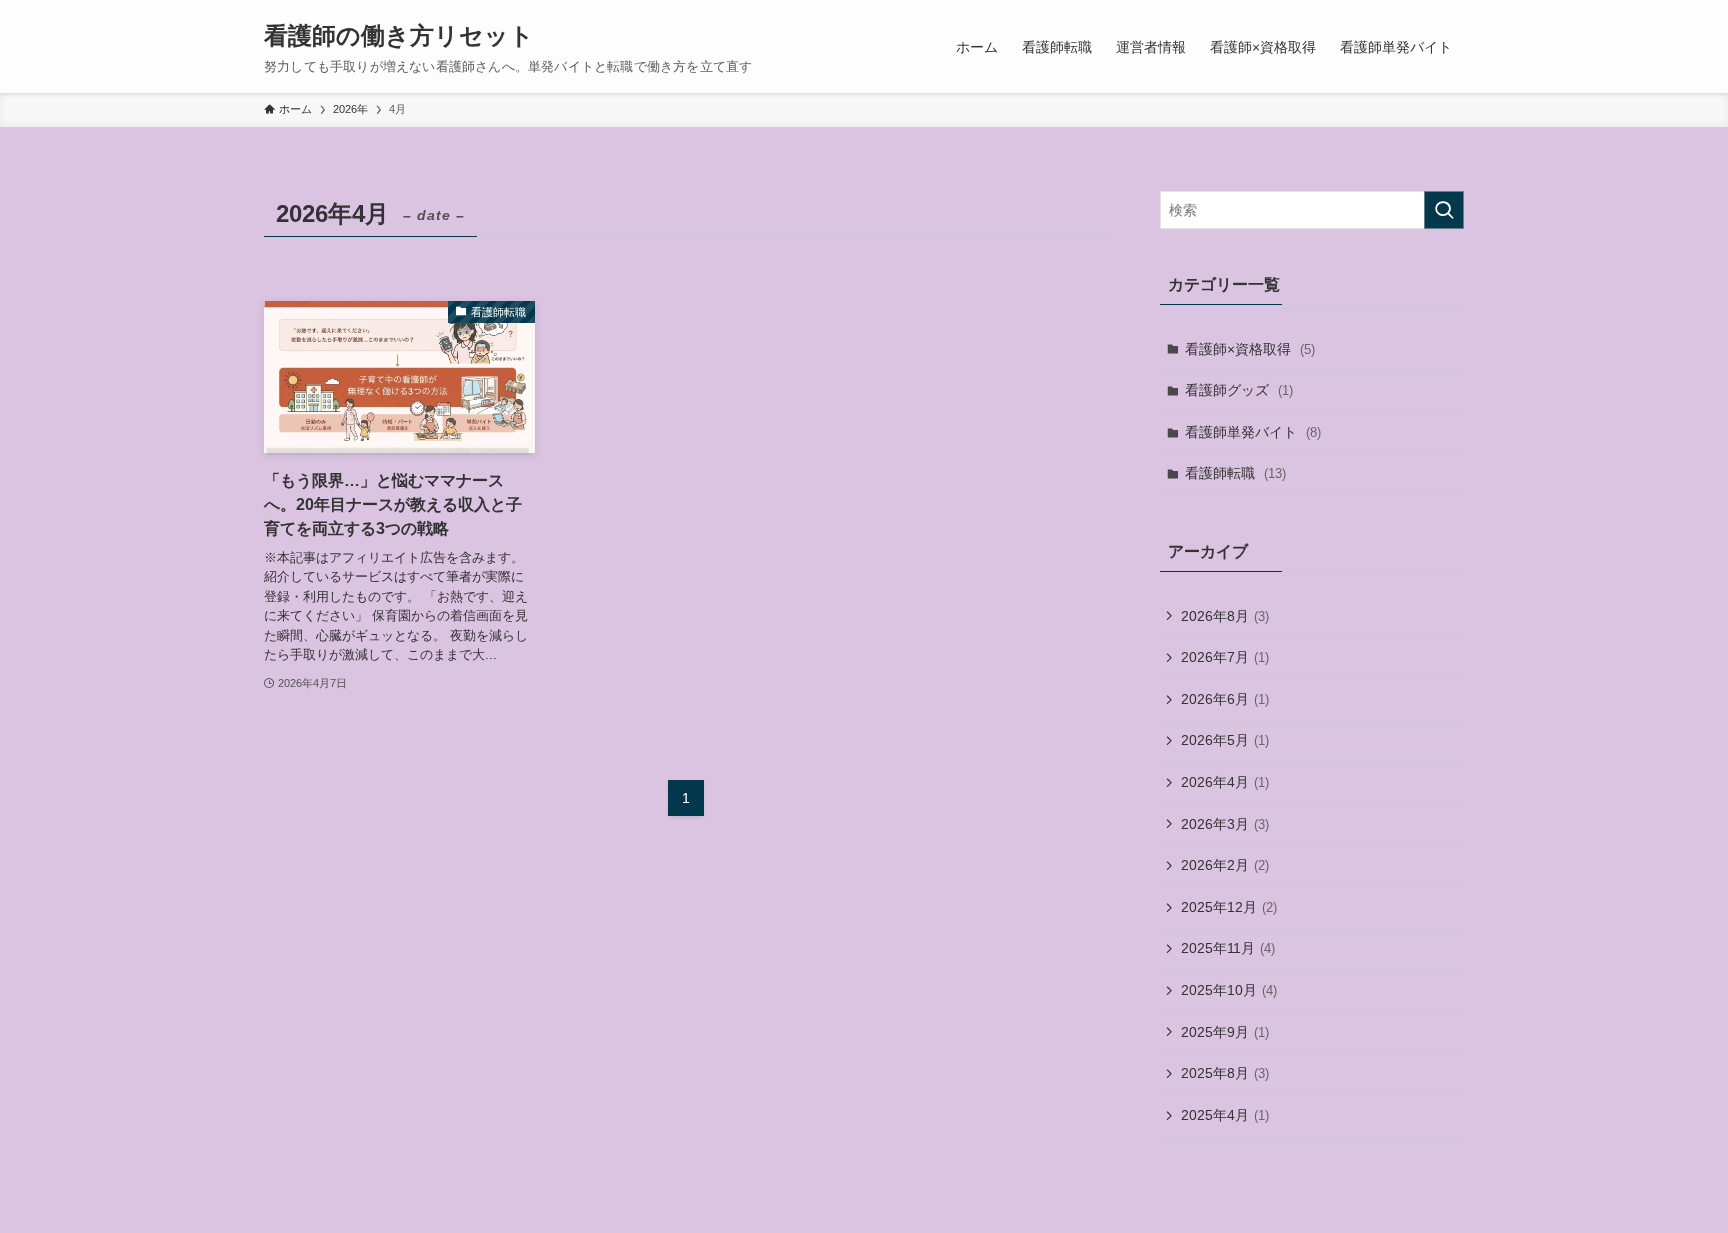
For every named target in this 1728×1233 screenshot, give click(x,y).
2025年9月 (1225, 1032)
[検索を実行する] (1444, 210)
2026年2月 (1225, 865)
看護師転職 (1235, 473)
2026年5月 (1225, 740)
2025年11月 (1228, 948)
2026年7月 (1225, 657)
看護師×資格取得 (1250, 349)
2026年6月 (1225, 699)
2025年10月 (1229, 990)
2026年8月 (1225, 616)
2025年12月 (1229, 907)
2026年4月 (1225, 782)
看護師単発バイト (1253, 432)
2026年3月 (1225, 824)
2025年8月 (1225, 1073)
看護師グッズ (1239, 390)
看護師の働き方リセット (399, 36)
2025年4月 (1225, 1115)
